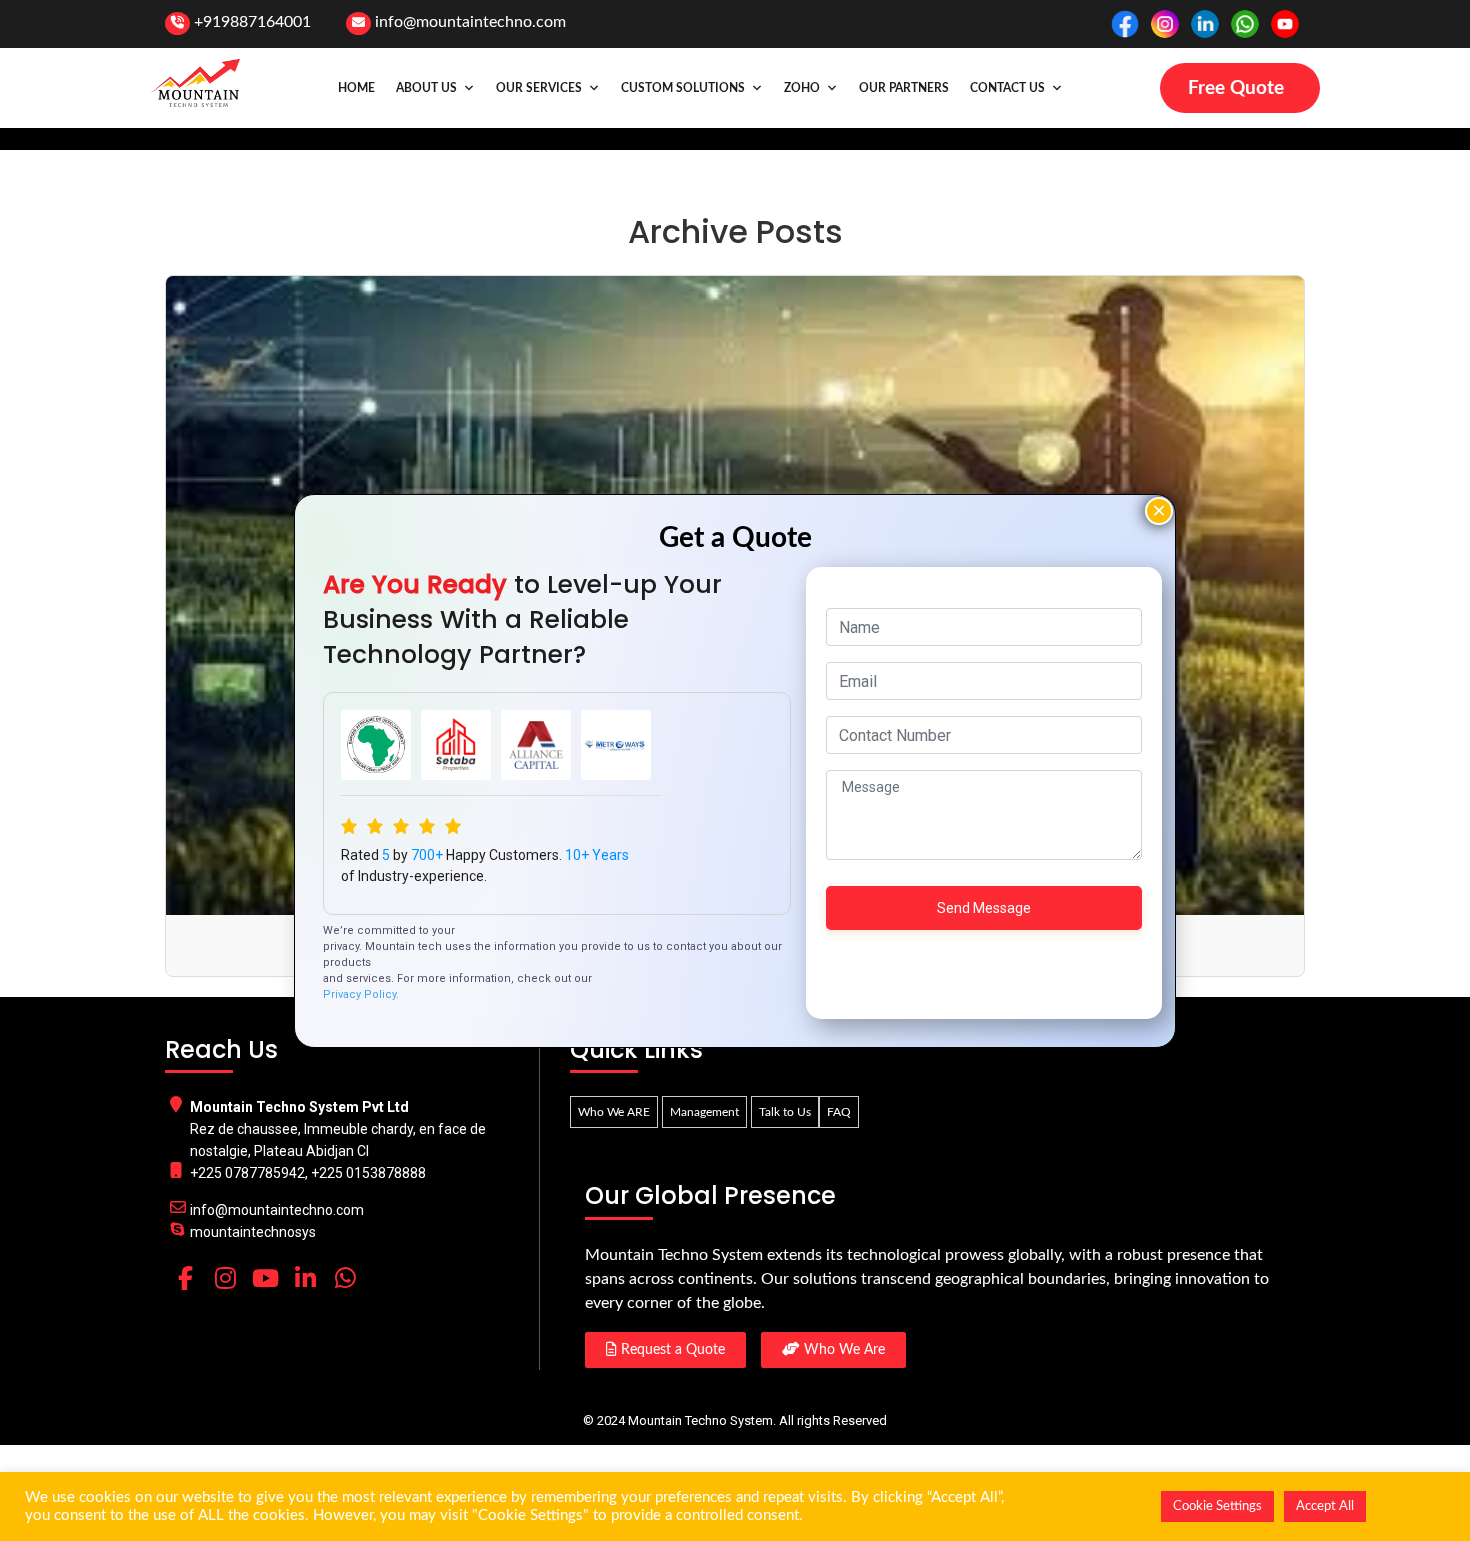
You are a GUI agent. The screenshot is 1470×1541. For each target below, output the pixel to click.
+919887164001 (252, 22)
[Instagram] (225, 1278)
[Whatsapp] (345, 1278)
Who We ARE (614, 1112)
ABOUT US (426, 88)
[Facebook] (185, 1278)
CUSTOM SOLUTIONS (683, 88)
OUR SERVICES (539, 88)
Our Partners (904, 88)
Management (704, 1112)
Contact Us (1007, 88)
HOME (356, 88)
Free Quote (1236, 88)
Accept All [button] (1325, 1506)
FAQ (839, 1112)
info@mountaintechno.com (470, 22)
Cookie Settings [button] (1217, 1506)
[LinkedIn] (305, 1278)
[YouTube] (265, 1278)
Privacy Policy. (361, 994)
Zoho (802, 88)
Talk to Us (785, 1112)
